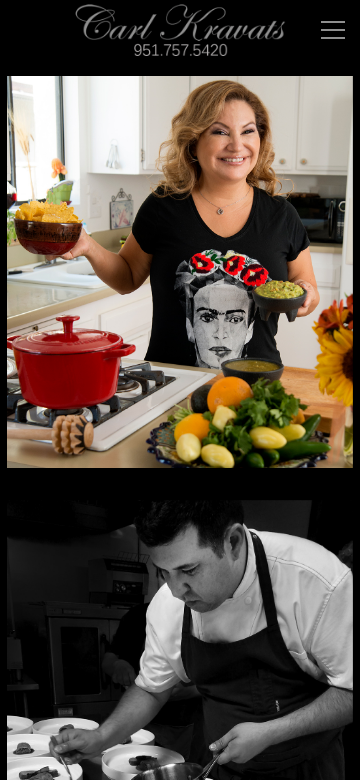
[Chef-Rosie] (180, 284)
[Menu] (333, 30)
